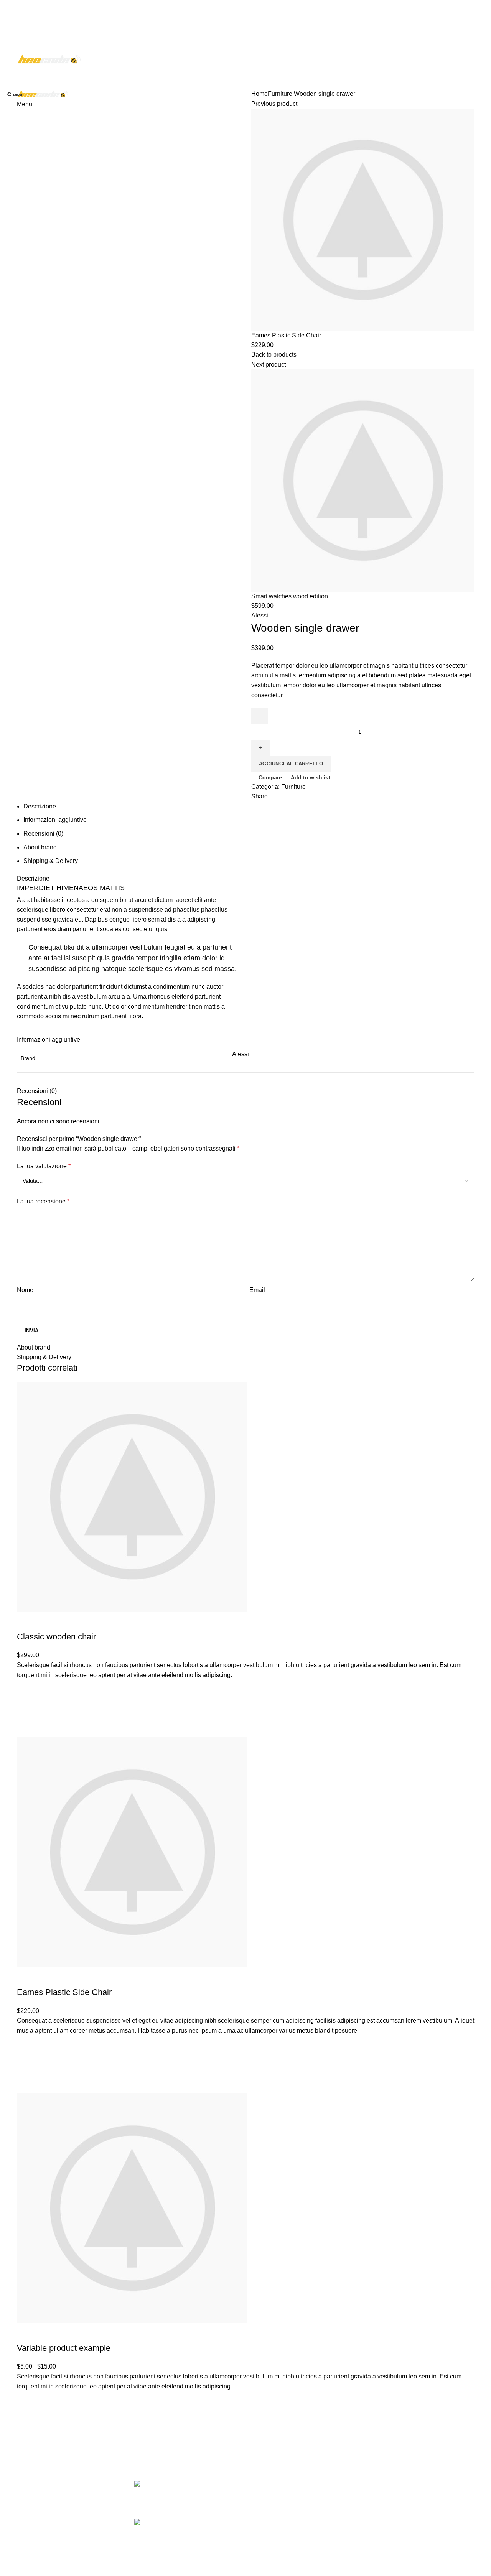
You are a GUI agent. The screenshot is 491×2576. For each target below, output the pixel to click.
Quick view (26, 2439)
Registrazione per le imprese (286, 2484)
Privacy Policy (385, 2537)
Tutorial (260, 2497)
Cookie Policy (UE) (274, 2523)
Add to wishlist (26, 2401)
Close (15, 94)
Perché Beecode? (390, 2484)
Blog (374, 2523)
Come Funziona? (390, 2497)
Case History (384, 2510)
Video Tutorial (268, 2510)
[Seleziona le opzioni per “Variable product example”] (26, 2420)
